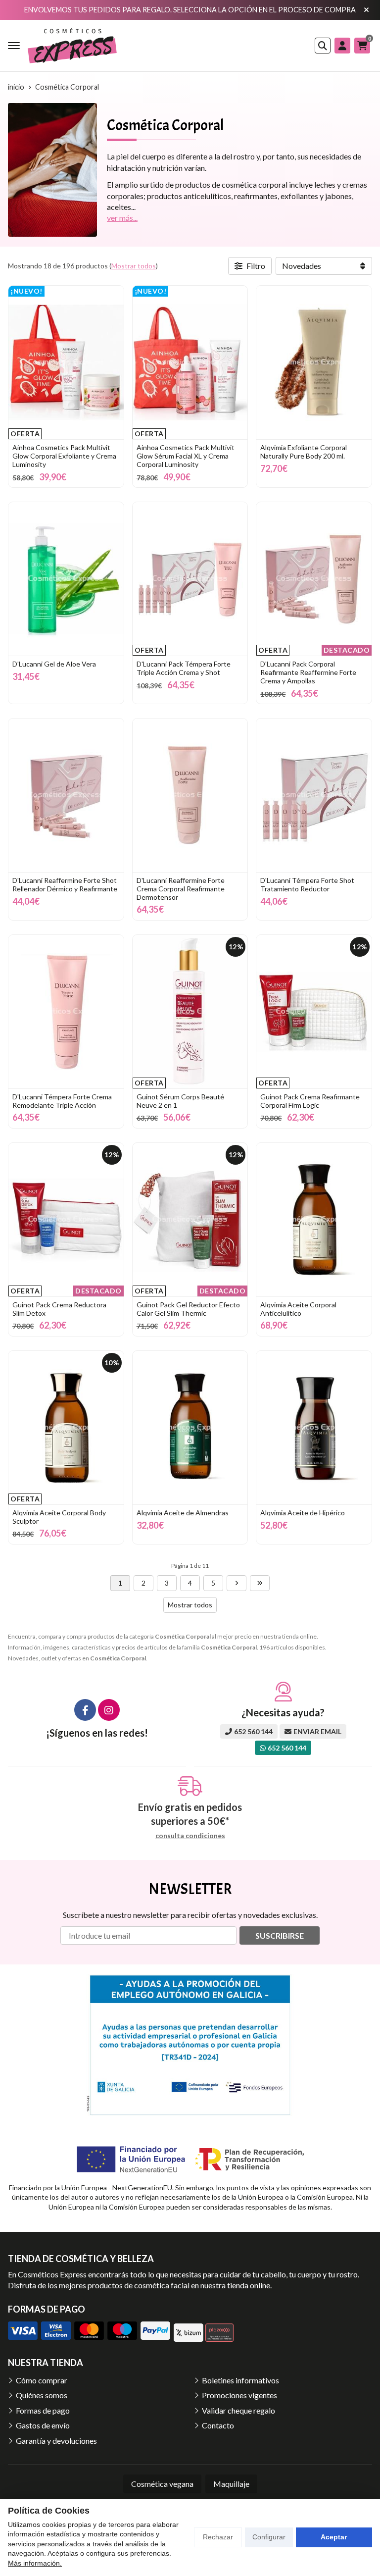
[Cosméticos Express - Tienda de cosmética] (72, 46)
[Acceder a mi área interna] (342, 46)
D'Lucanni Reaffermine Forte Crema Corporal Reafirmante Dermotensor (181, 889)
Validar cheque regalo (238, 2410)
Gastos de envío (43, 2425)
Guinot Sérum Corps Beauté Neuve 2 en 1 (180, 1101)
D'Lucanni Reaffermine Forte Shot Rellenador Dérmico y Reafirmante (65, 884)
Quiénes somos (42, 2395)
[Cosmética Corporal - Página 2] (237, 1583)
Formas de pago (43, 2410)
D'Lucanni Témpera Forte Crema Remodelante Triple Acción (62, 1101)
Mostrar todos (134, 266)
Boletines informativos (240, 2380)
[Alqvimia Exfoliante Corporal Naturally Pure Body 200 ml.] (314, 362)
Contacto (218, 2425)
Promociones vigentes (239, 2395)
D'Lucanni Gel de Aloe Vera (54, 664)
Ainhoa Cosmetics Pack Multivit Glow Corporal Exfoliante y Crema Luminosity (64, 456)
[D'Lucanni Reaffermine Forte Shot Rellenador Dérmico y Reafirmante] (66, 795)
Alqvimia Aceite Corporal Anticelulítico (298, 1309)
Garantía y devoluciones (56, 2441)
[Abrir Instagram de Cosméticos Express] (109, 1710)
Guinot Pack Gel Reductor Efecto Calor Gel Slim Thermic (188, 1309)
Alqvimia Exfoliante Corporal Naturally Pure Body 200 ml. (304, 452)
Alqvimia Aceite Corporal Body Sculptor (59, 1517)
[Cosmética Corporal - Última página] (260, 1583)
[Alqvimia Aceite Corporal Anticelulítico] (314, 1220)
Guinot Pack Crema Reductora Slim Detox (59, 1309)
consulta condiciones (190, 1836)
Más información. (35, 2563)
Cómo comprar (42, 2380)
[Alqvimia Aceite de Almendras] (190, 1428)
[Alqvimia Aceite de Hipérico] (314, 1428)
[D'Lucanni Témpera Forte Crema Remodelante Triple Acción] (66, 1012)
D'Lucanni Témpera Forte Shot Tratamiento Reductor (307, 884)
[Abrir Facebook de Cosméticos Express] (85, 1710)
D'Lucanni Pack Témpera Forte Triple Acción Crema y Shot (184, 668)
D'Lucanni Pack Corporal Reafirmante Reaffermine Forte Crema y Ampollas (308, 672)
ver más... (122, 218)
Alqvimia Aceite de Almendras (183, 1513)
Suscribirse (280, 1935)
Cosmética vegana (162, 2484)
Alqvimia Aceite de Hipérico (303, 1513)
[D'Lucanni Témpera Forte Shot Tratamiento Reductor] (314, 795)
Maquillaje (231, 2484)
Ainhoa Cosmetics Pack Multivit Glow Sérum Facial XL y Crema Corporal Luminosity (186, 456)
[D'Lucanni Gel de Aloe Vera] (66, 579)
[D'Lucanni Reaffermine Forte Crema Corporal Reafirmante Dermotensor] (190, 795)
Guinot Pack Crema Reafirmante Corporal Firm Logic (310, 1101)
